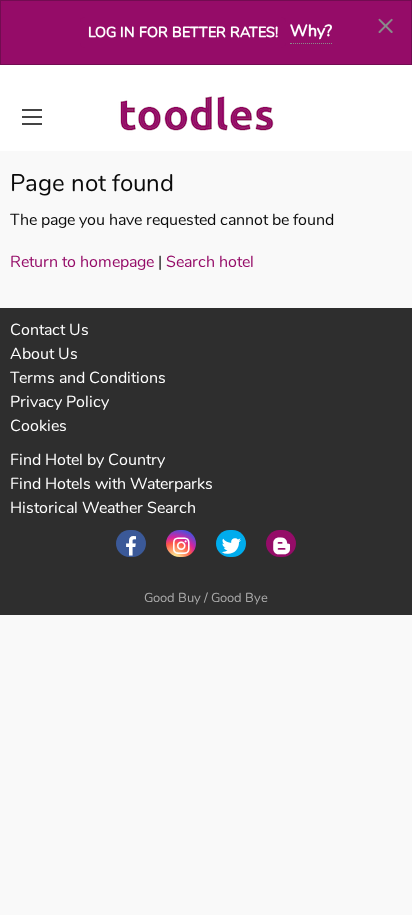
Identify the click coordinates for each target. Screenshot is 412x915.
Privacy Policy (59, 402)
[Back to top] (347, 790)
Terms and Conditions (88, 378)
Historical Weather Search (103, 508)
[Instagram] (181, 543)
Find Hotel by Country (87, 460)
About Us (44, 354)
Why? (311, 31)
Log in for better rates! (183, 32)
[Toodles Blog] (281, 543)
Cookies (38, 426)
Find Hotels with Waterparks (111, 484)
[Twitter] (231, 543)
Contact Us (49, 330)
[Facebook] (131, 543)
